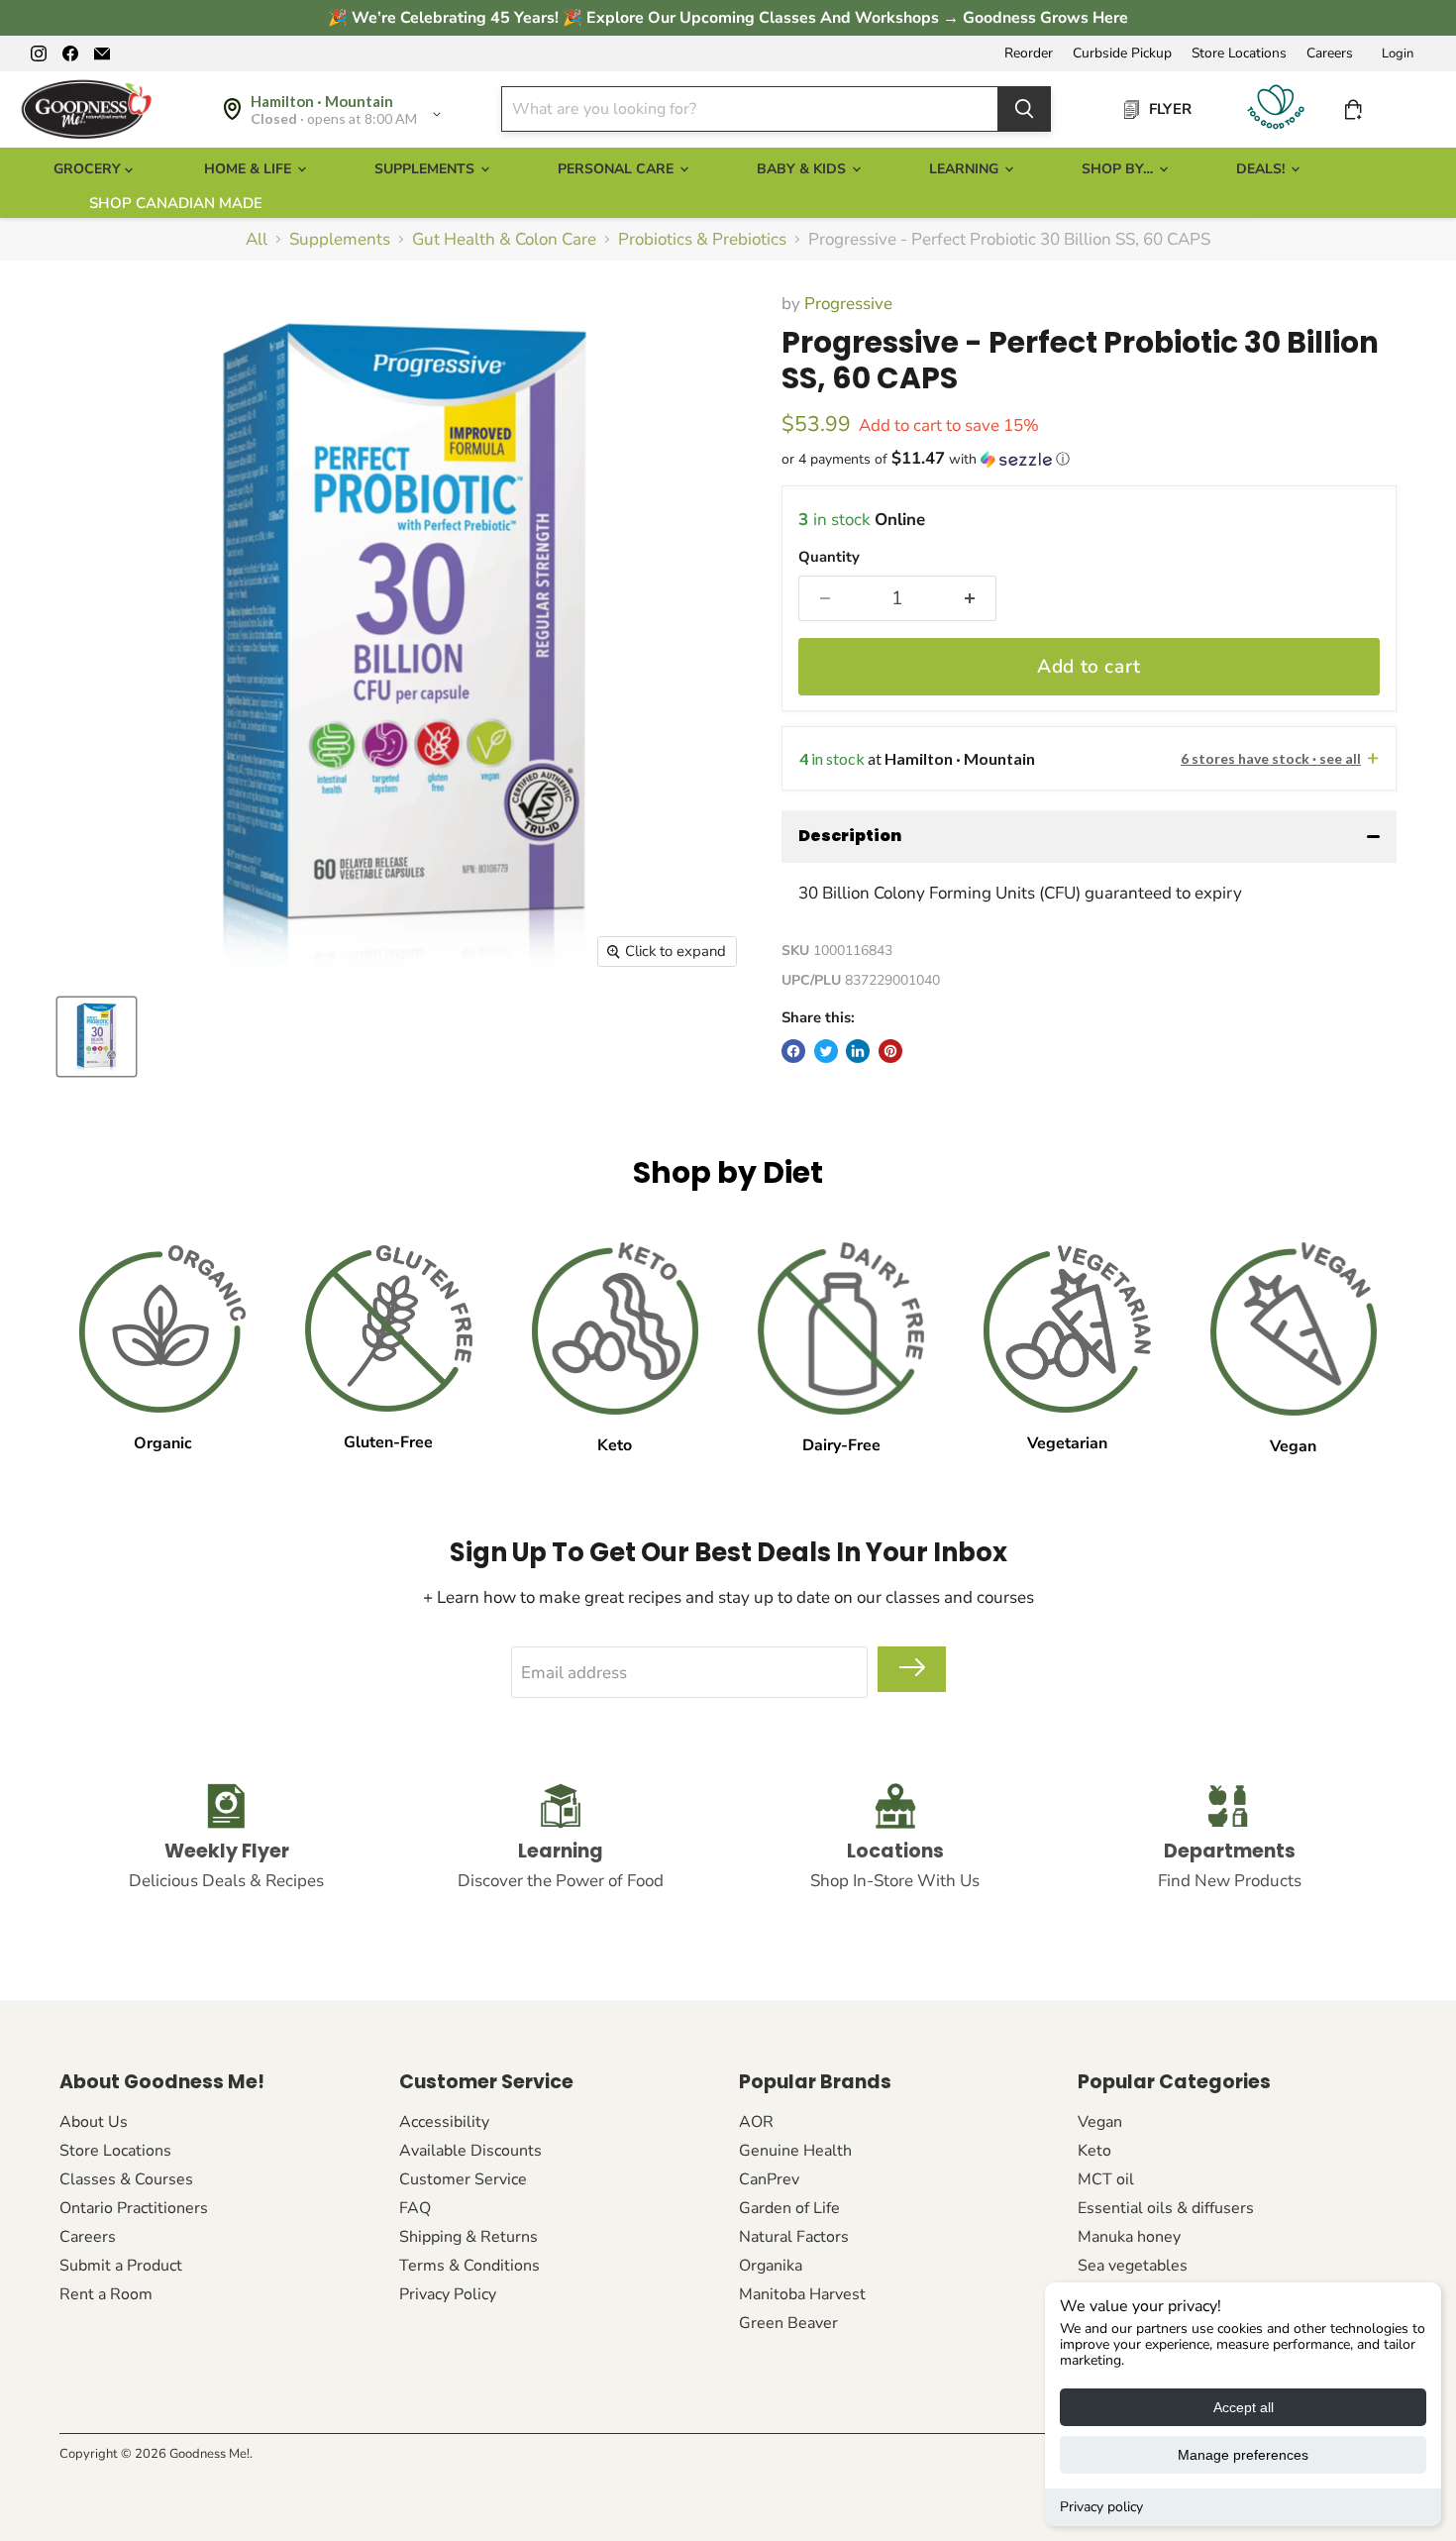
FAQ (415, 2208)
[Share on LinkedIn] (858, 1051)
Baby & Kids (803, 169)
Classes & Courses (126, 2179)
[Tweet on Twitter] (826, 1051)
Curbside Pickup (1122, 53)
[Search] (1024, 109)
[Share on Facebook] (793, 1051)
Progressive (848, 304)
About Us (94, 2122)
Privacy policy (1101, 2507)
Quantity (829, 557)
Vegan (1100, 2122)
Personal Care (618, 169)
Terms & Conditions (469, 2266)
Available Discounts (470, 2151)
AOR (756, 2122)
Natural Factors (794, 2237)
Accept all (1244, 2407)
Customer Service (463, 2179)
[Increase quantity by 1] (970, 598)
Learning (966, 169)
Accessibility (444, 2122)
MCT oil (1106, 2179)
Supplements (426, 169)
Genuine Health (795, 2151)
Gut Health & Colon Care (504, 240)
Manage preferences (1243, 2455)
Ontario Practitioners (134, 2208)
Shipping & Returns (468, 2237)
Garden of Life (789, 2208)
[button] (1089, 459)
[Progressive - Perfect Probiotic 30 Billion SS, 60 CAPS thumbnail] (97, 1037)
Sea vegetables (1133, 2266)
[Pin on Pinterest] (890, 1051)
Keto (1094, 2151)
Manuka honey (1129, 2237)
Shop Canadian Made (176, 203)
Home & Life (250, 169)
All (257, 240)
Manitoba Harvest (802, 2294)
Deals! (1262, 169)
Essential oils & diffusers (1166, 2208)
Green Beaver (788, 2323)
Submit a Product (121, 2266)
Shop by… (1119, 169)
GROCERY (89, 169)
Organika (771, 2266)
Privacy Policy (448, 2294)
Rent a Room (106, 2294)
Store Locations (1239, 53)
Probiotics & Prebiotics (702, 240)
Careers (1330, 53)
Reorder (1029, 53)
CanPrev (769, 2179)
